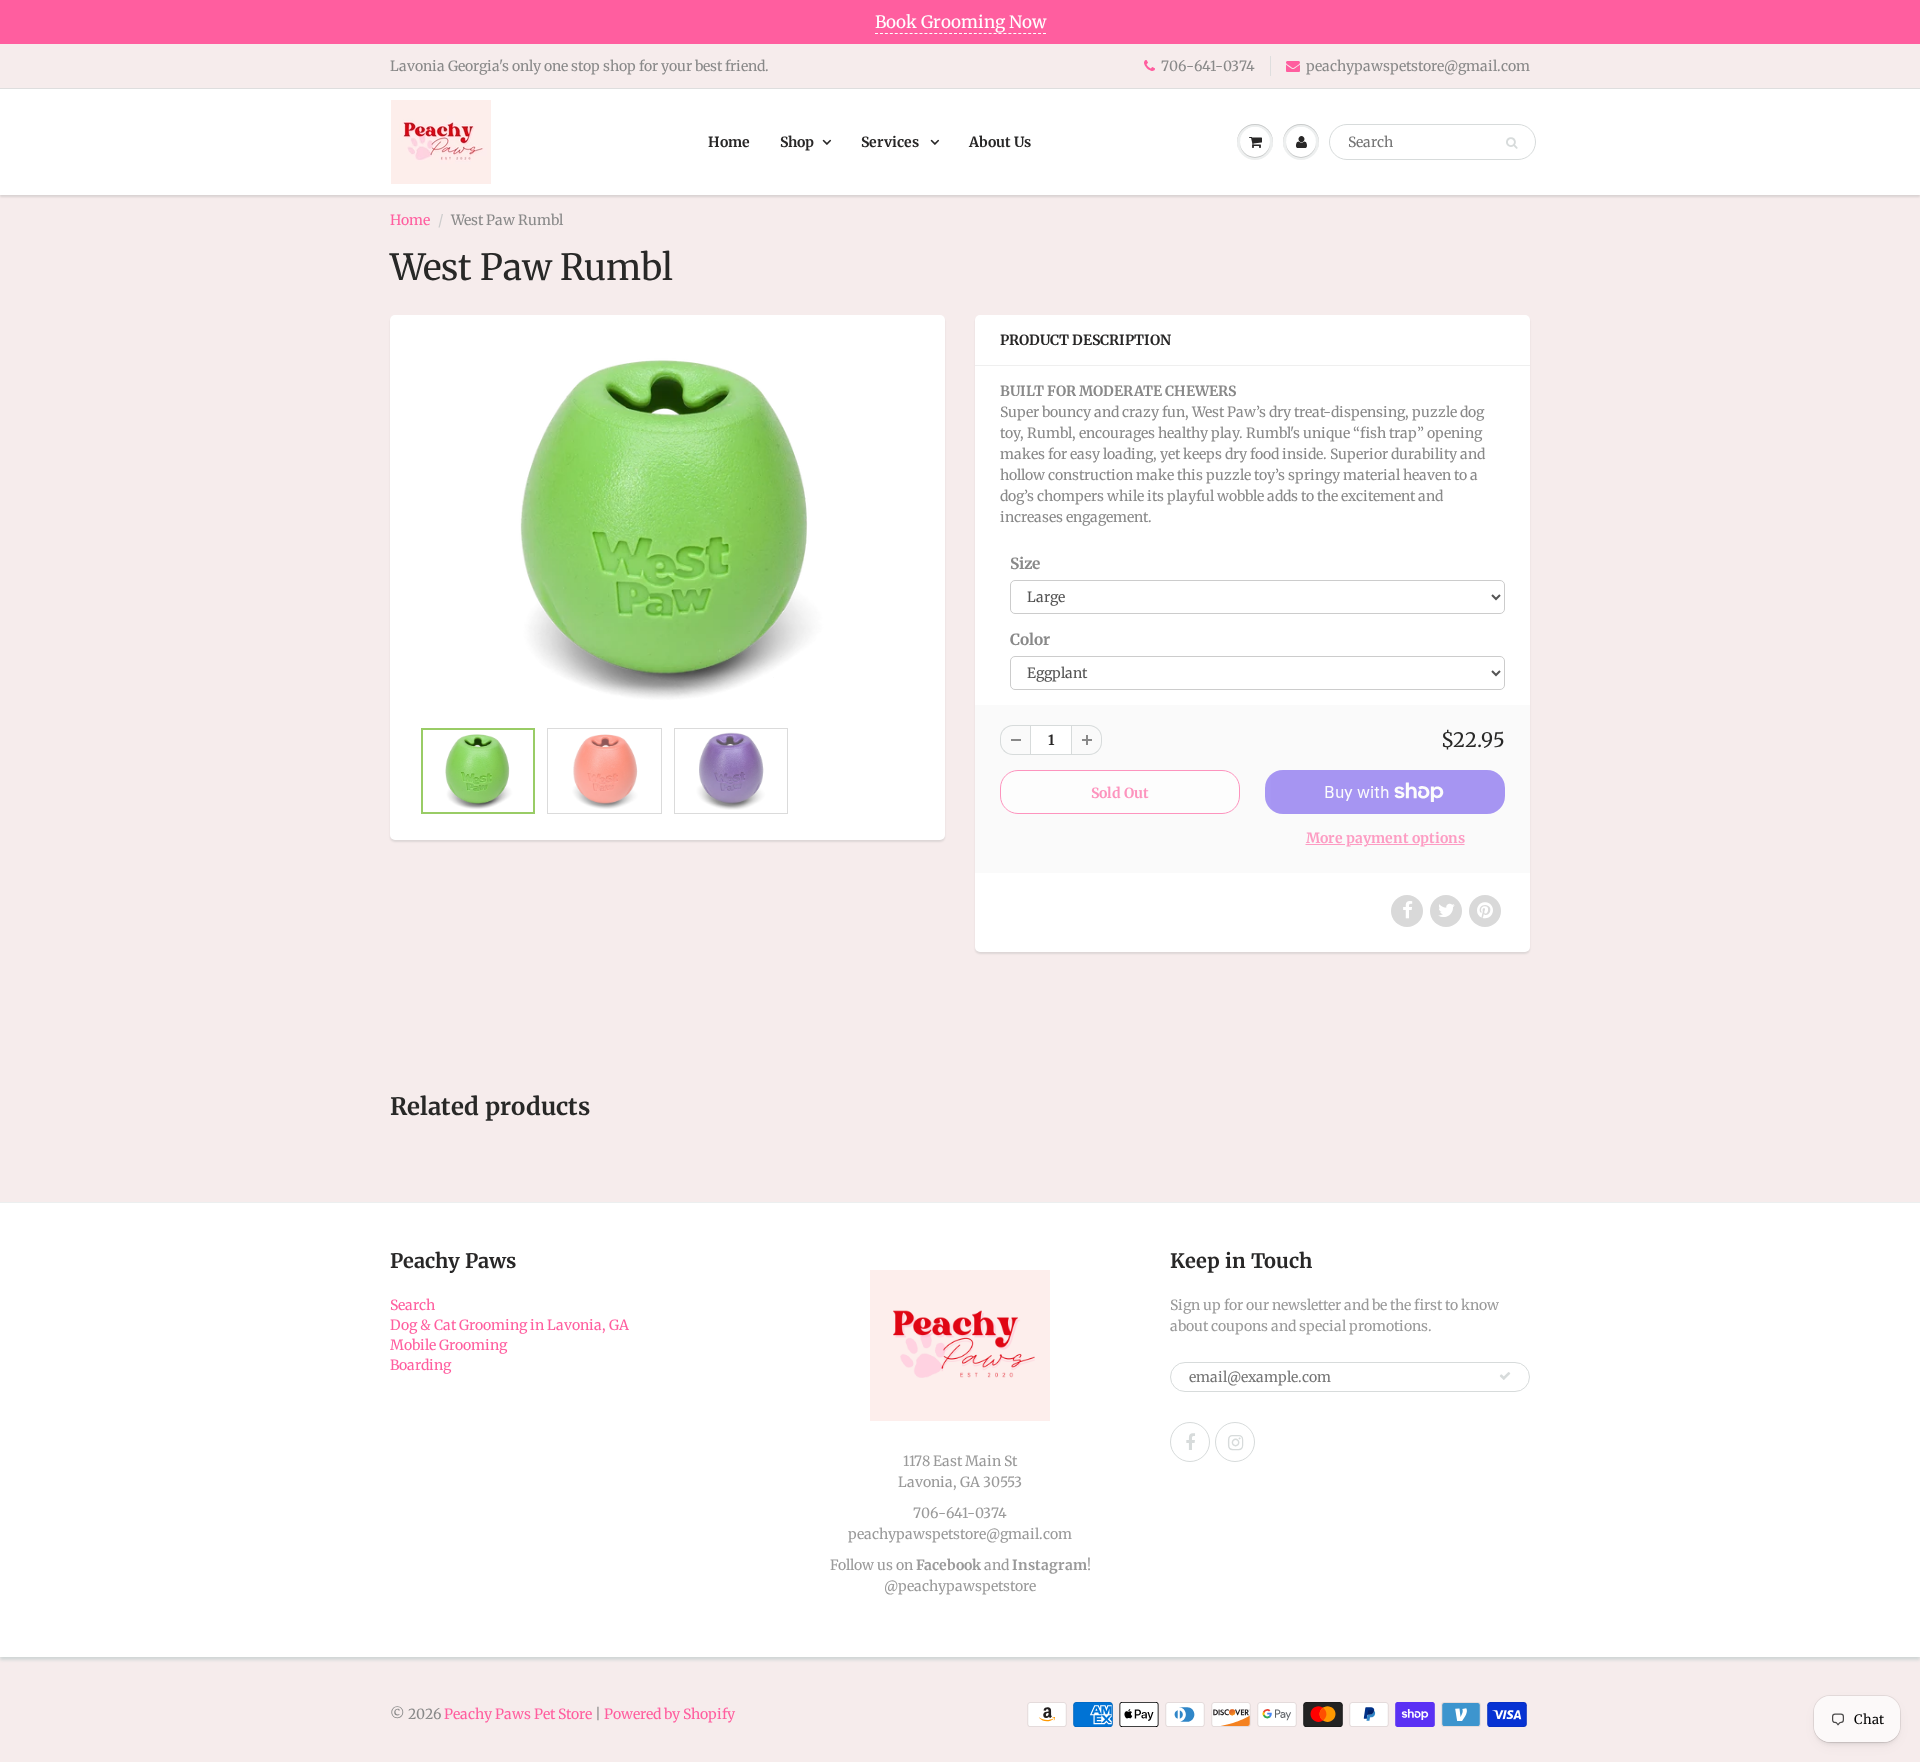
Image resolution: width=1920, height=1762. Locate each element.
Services (891, 142)
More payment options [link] (1385, 838)
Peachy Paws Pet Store (518, 1714)
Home (729, 142)
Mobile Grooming (448, 1345)
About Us (1000, 142)
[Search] (1511, 143)
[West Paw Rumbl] (667, 525)
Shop (797, 142)
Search (412, 1305)
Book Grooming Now (960, 22)
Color (1030, 639)
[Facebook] (1190, 1442)
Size (1025, 563)
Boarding (420, 1365)
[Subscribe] (1505, 1376)
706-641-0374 (1208, 66)
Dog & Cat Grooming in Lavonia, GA (509, 1325)
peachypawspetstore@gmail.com (1418, 66)
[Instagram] (1235, 1442)
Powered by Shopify (669, 1714)
